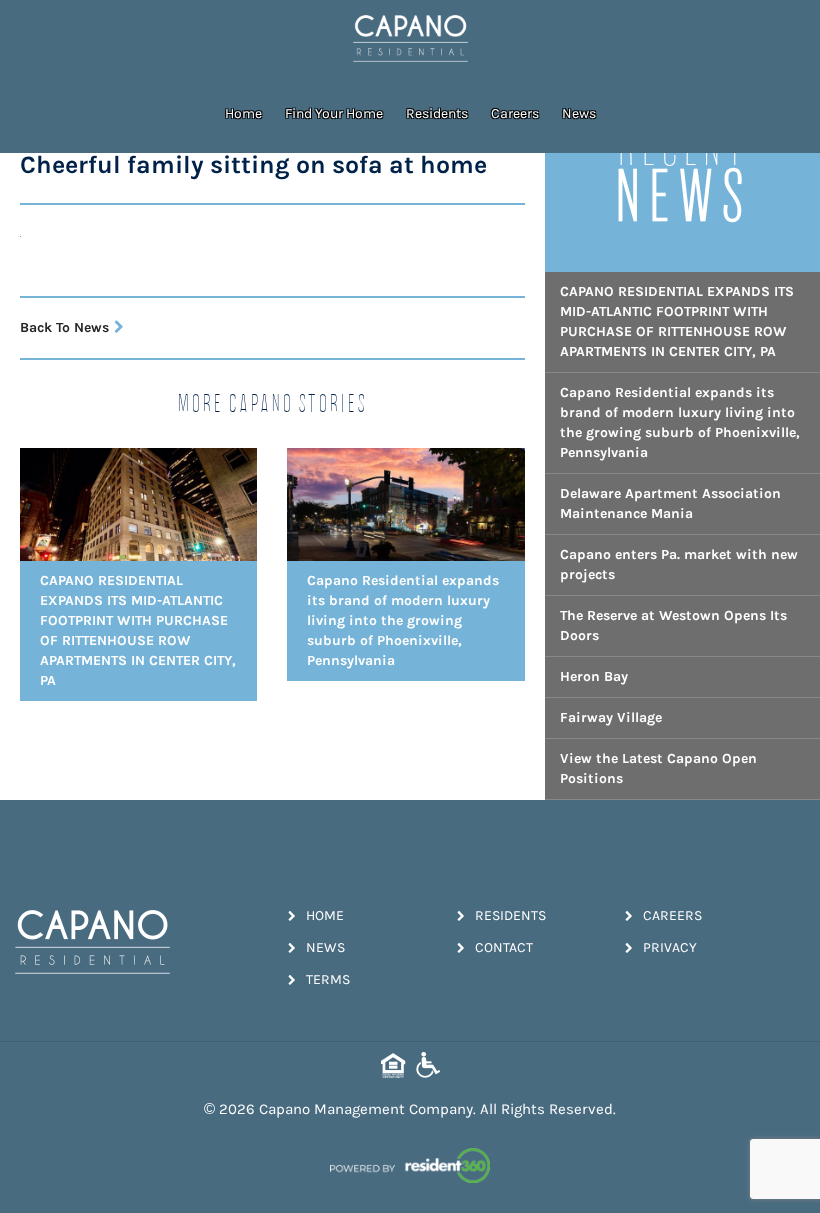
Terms (328, 979)
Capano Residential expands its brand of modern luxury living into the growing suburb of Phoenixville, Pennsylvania (680, 422)
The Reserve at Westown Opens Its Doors (673, 625)
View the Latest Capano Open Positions (658, 768)
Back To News (64, 327)
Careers (515, 113)
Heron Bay (594, 676)
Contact (504, 947)
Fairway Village (611, 717)
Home (243, 113)
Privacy (670, 947)
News (579, 113)
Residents (437, 113)
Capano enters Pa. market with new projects (679, 564)
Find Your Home (334, 113)
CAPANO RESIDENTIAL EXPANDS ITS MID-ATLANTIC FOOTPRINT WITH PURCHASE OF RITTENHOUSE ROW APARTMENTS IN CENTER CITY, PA (677, 321)
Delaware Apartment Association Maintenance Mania (670, 503)
